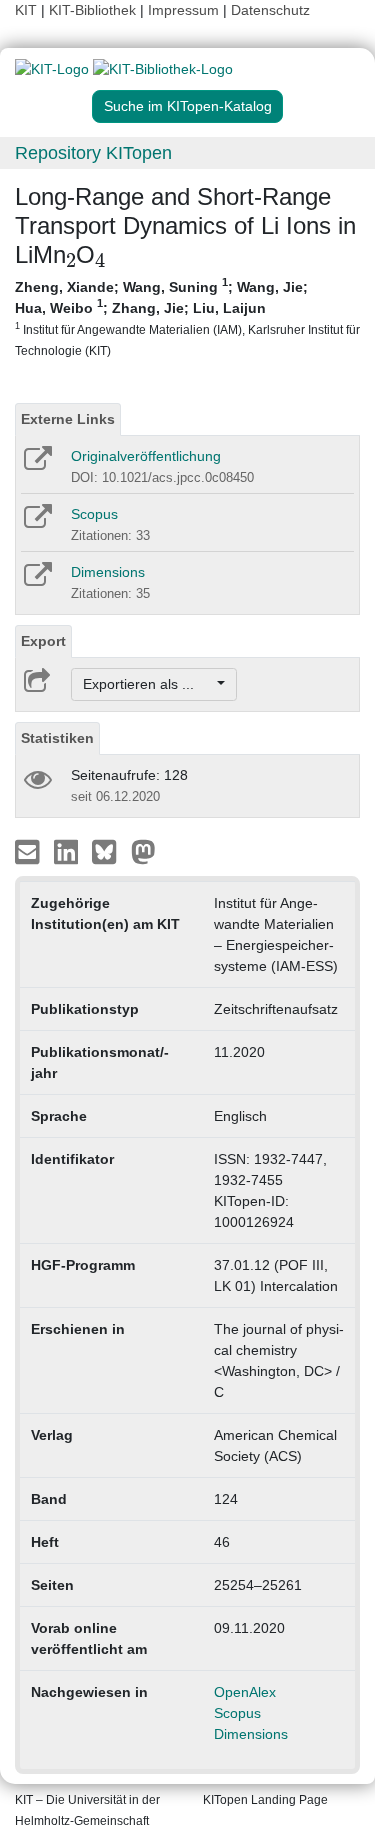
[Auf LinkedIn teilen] (68, 851)
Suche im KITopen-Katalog (188, 106)
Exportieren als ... (148, 684)
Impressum (183, 10)
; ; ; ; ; (187, 317)
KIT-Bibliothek (94, 10)
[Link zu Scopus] (36, 523)
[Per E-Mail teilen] (29, 851)
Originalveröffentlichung (146, 456)
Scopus (94, 514)
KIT (26, 10)
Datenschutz (270, 10)
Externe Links (68, 419)
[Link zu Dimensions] (36, 581)
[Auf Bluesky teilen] (109, 851)
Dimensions (108, 572)
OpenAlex (245, 1692)
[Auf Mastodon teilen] (143, 851)
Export (43, 641)
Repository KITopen (93, 153)
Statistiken (57, 738)
